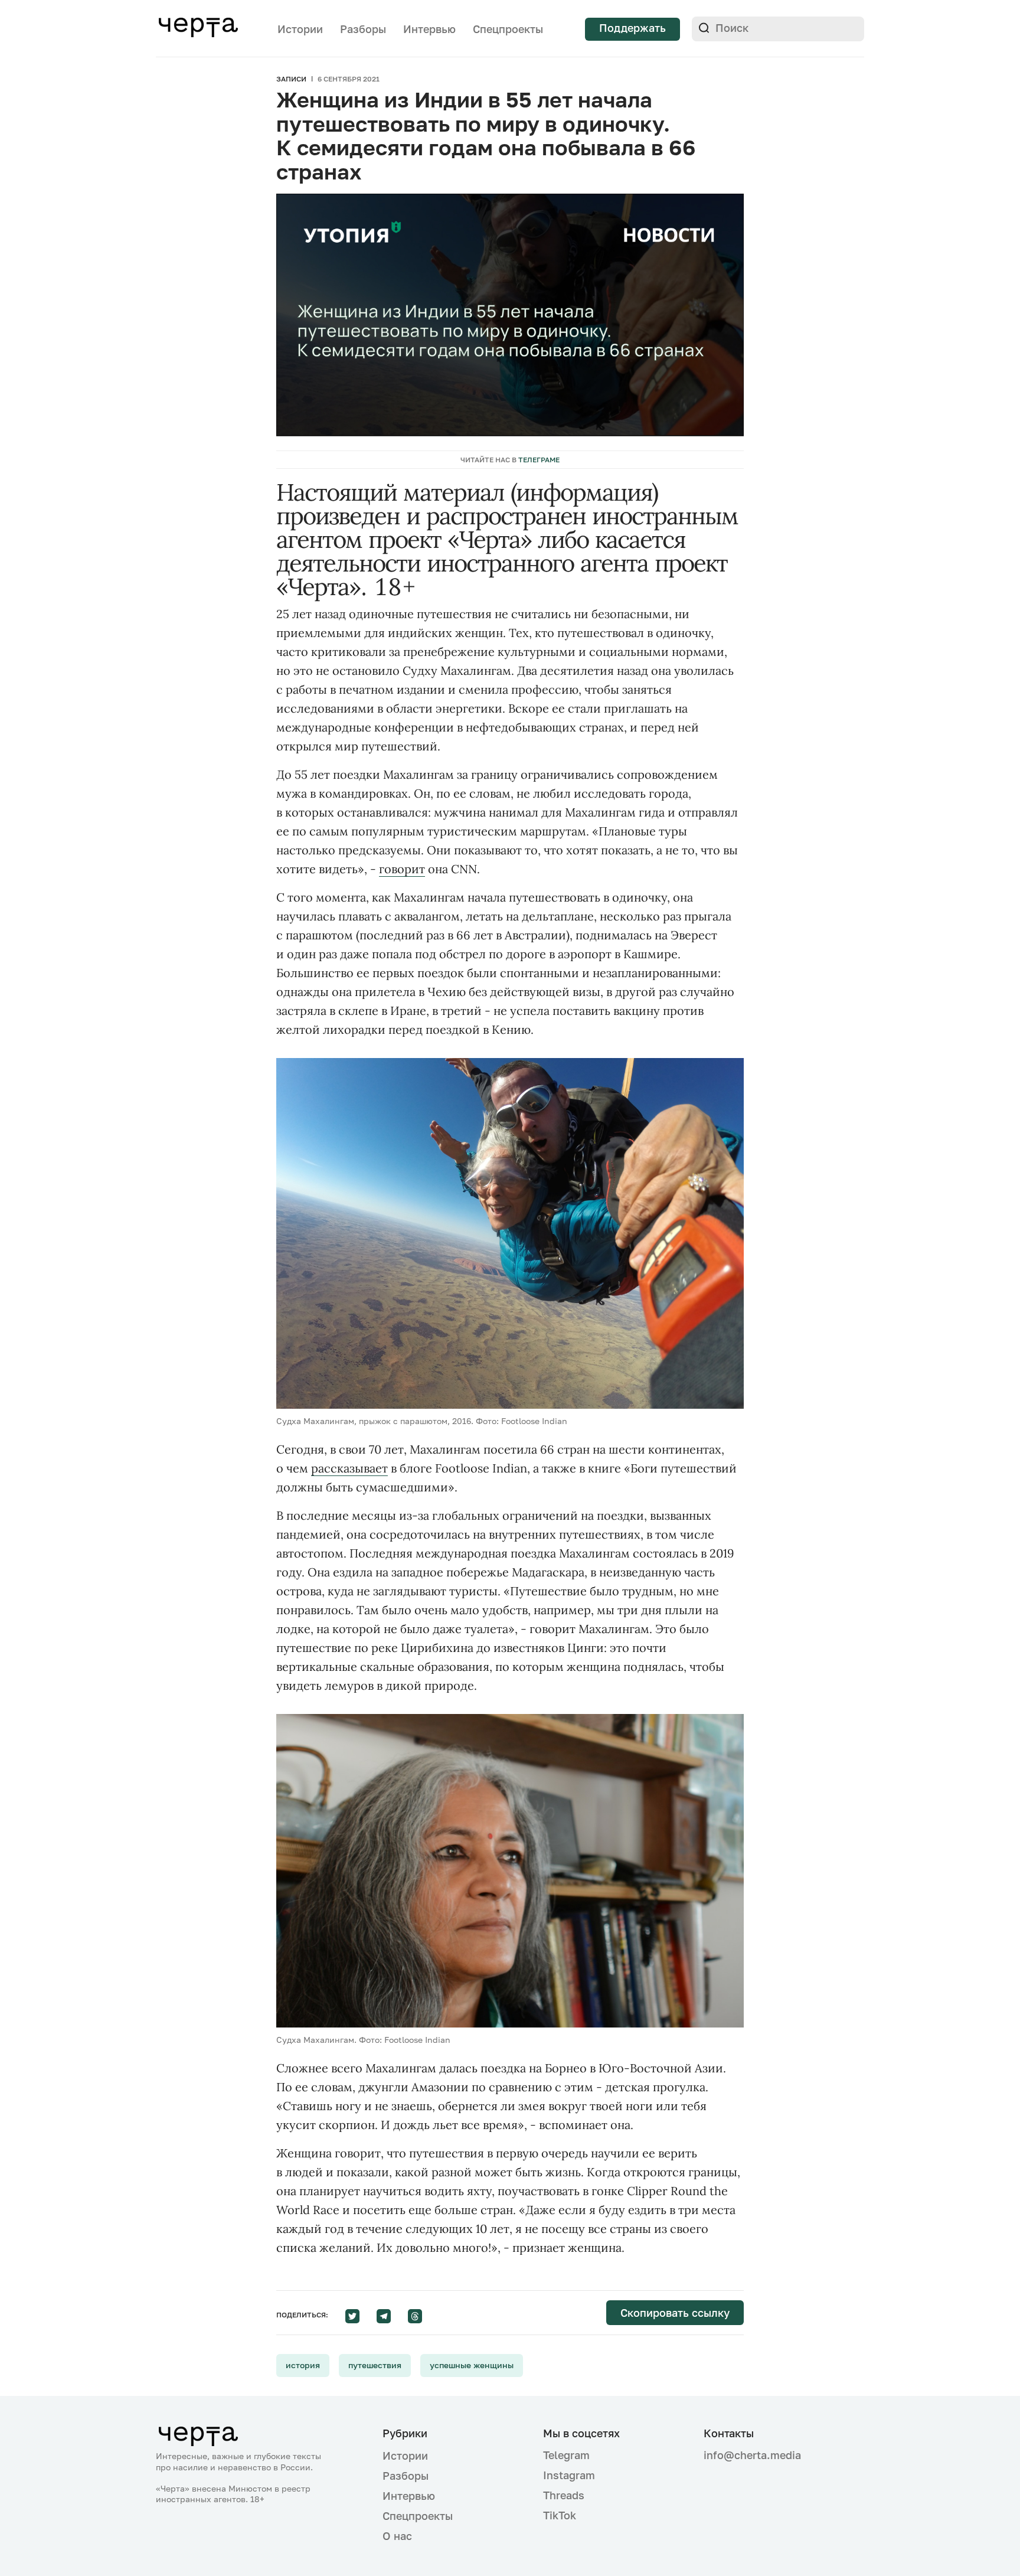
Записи (291, 79)
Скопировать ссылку (675, 2313)
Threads (564, 2495)
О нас (397, 2536)
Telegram (566, 2455)
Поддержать (632, 28)
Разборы (363, 29)
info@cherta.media (752, 2455)
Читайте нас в (510, 460)
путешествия (375, 2365)
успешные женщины (472, 2365)
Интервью (429, 29)
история (303, 2365)
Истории (300, 29)
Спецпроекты (508, 29)
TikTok (560, 2515)
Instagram (569, 2475)
